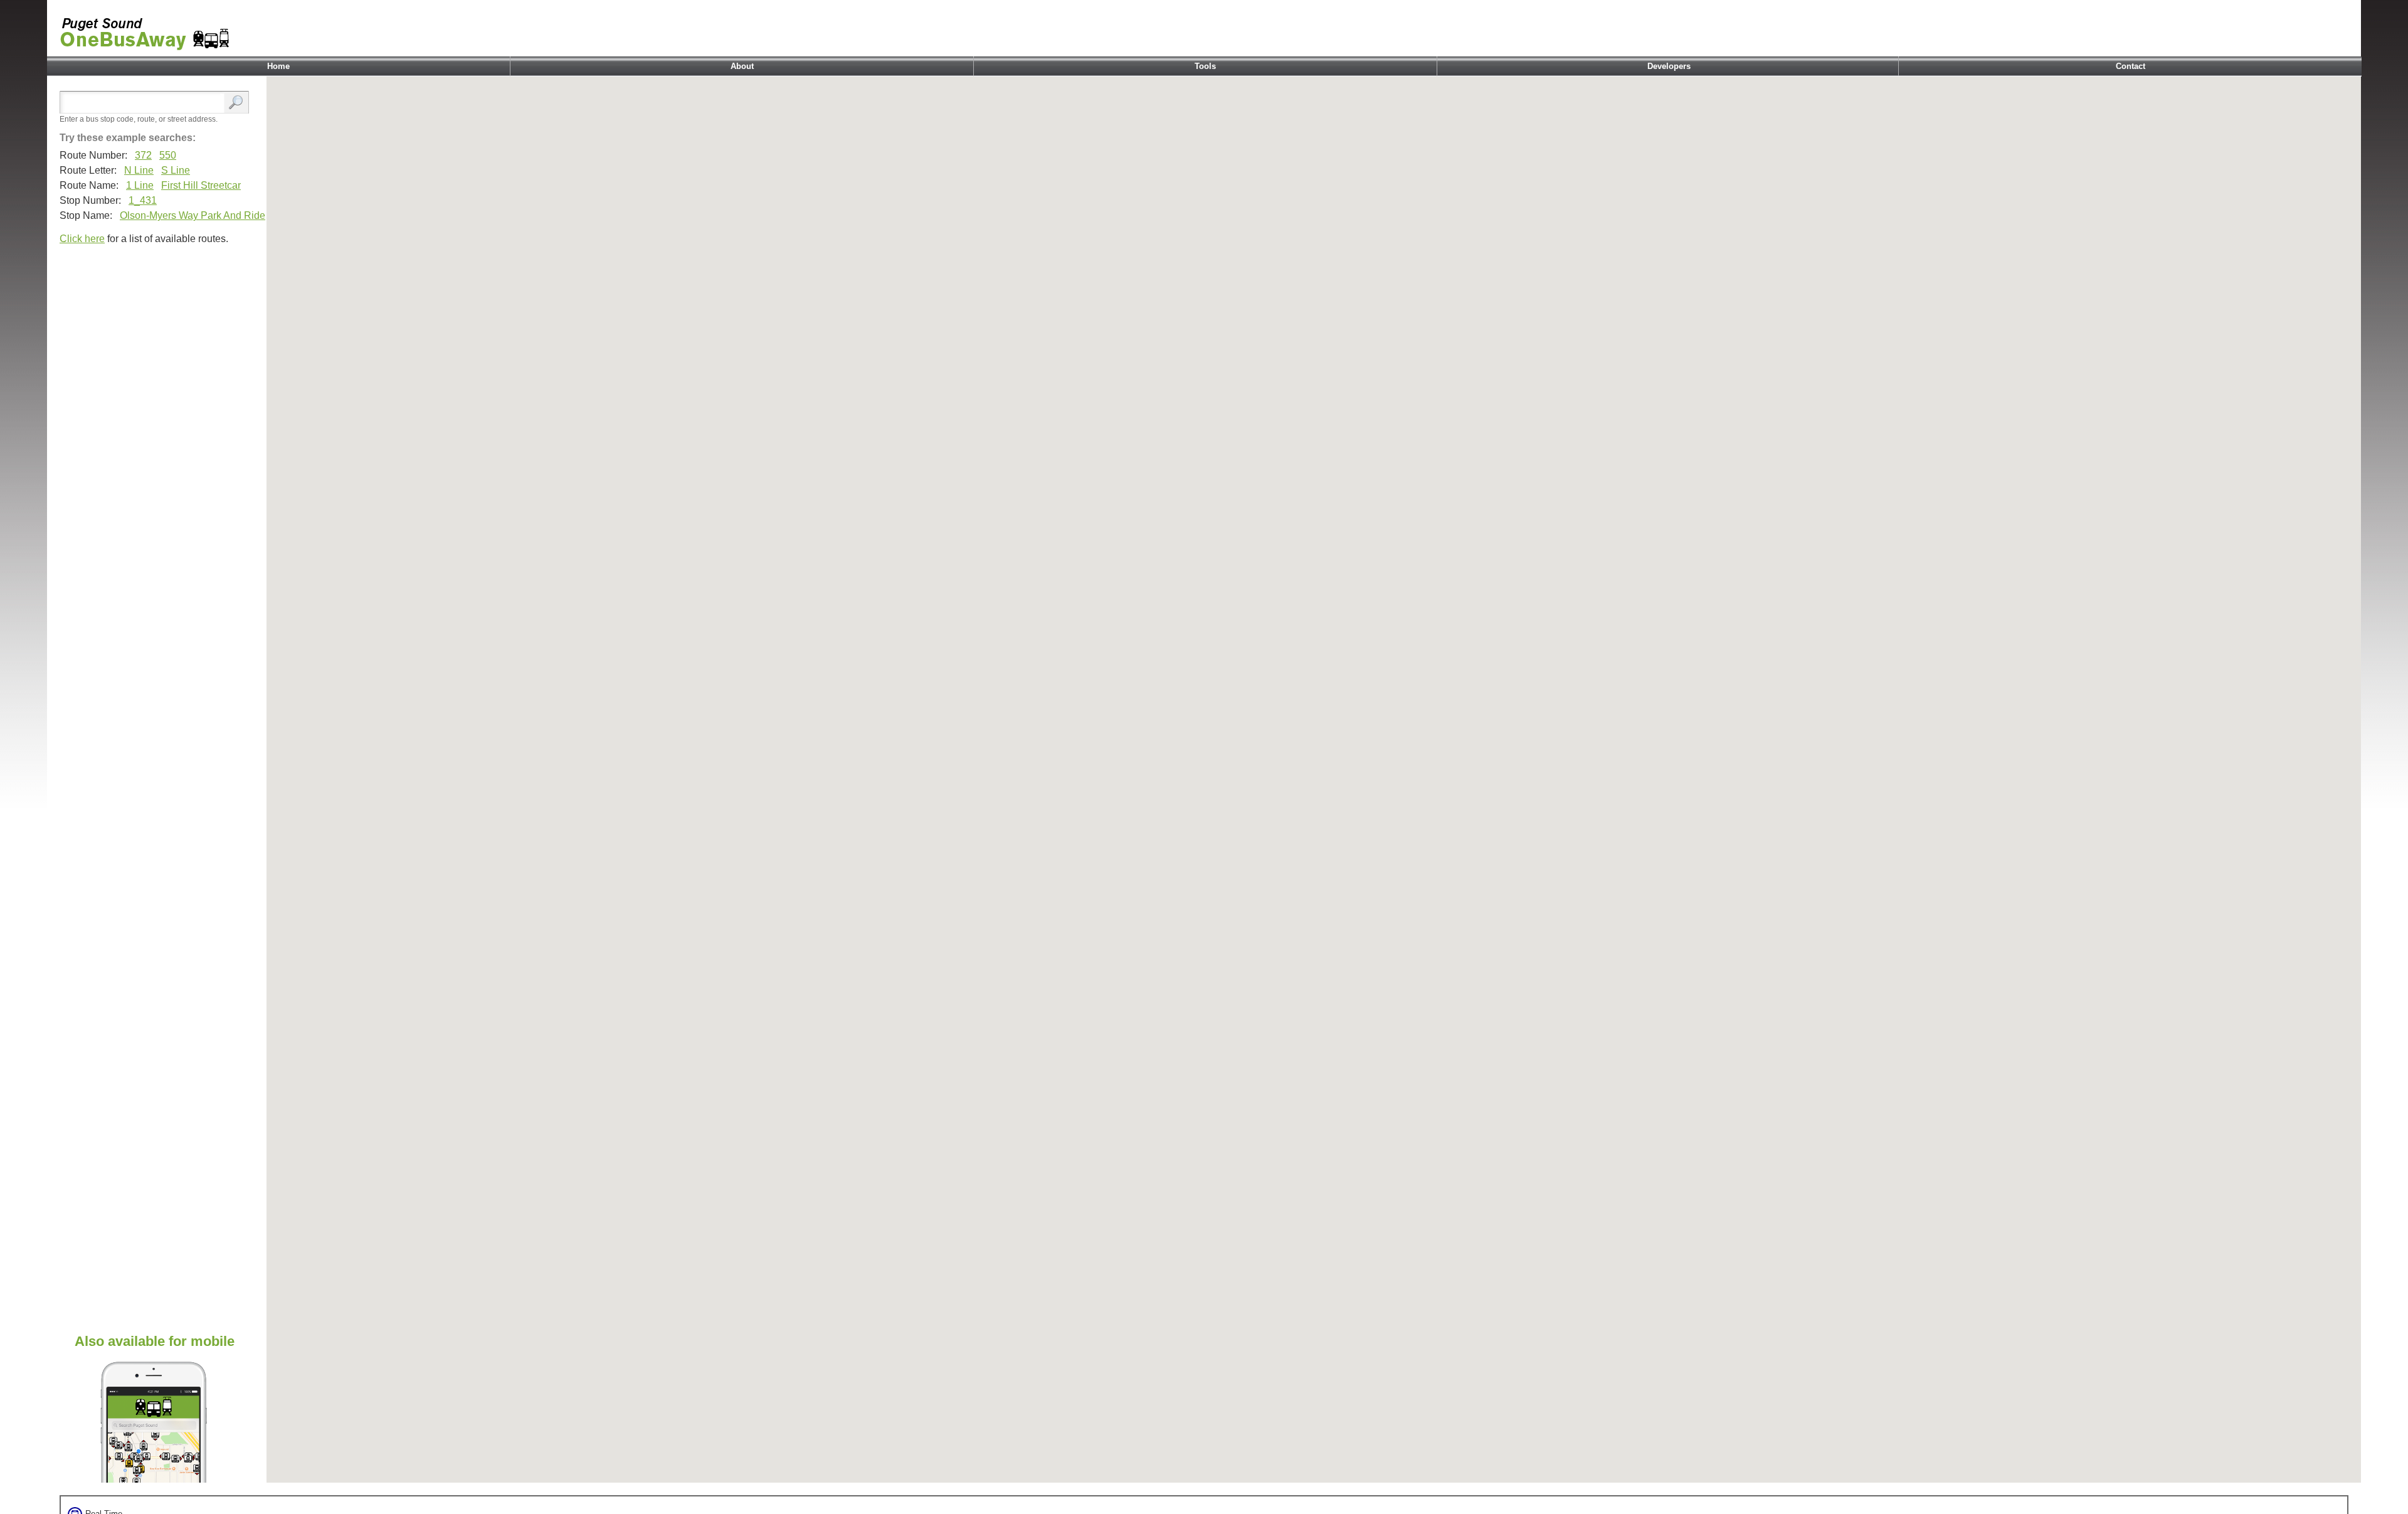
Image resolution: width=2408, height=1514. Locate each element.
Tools (1205, 66)
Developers (1669, 66)
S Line (176, 170)
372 (143, 155)
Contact (2131, 66)
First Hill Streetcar (201, 185)
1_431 (143, 200)
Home (278, 66)
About (742, 66)
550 (168, 155)
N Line (139, 170)
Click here (82, 239)
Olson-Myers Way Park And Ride (193, 215)
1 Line (140, 185)
